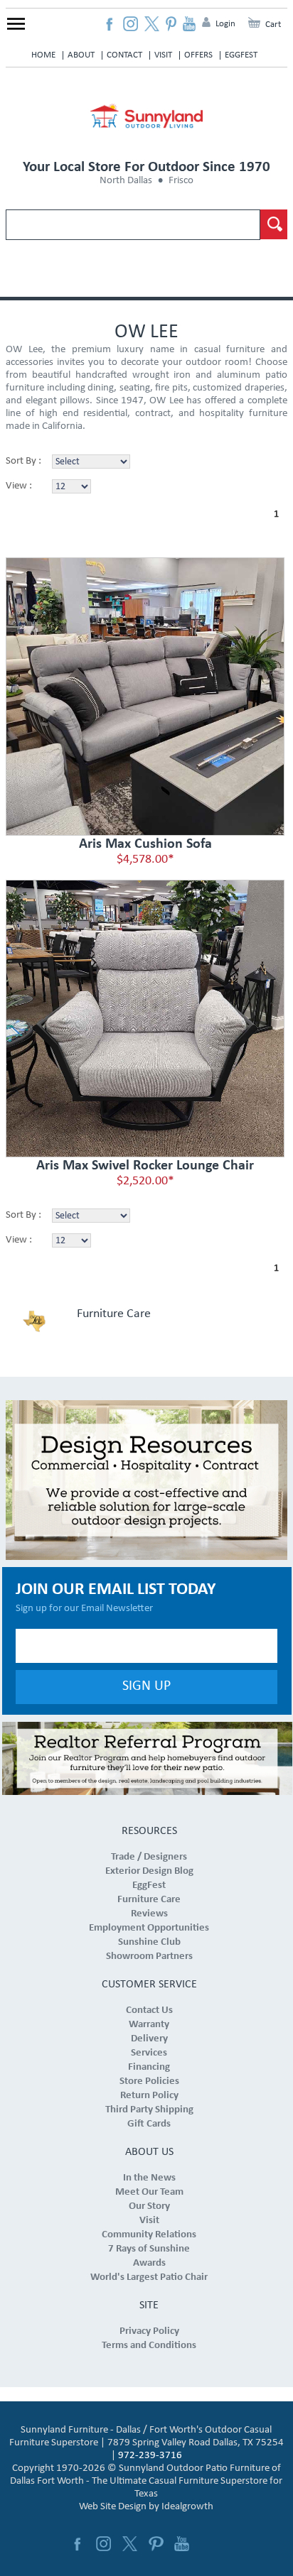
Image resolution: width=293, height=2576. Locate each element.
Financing (149, 2067)
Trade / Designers (149, 1857)
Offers (198, 55)
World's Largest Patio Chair (149, 2277)
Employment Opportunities (149, 1928)
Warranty (149, 2025)
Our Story (149, 2206)
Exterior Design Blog (149, 1871)
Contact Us (149, 2010)
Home (43, 55)
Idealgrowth (187, 2507)
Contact (124, 55)
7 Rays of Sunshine (149, 2249)
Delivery (149, 2039)
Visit (163, 55)
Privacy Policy (149, 2331)
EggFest (241, 55)
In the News (149, 2178)
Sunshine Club (149, 1942)
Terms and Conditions (149, 2346)
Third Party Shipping (149, 2110)
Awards (149, 2263)
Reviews (149, 1914)
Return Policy (149, 2096)
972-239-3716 (150, 2456)
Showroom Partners (149, 1956)
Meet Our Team (149, 2192)
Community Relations (149, 2235)
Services (149, 2053)
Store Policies (149, 2081)
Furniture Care (114, 1314)
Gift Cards (149, 2124)
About (81, 55)
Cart (273, 24)
